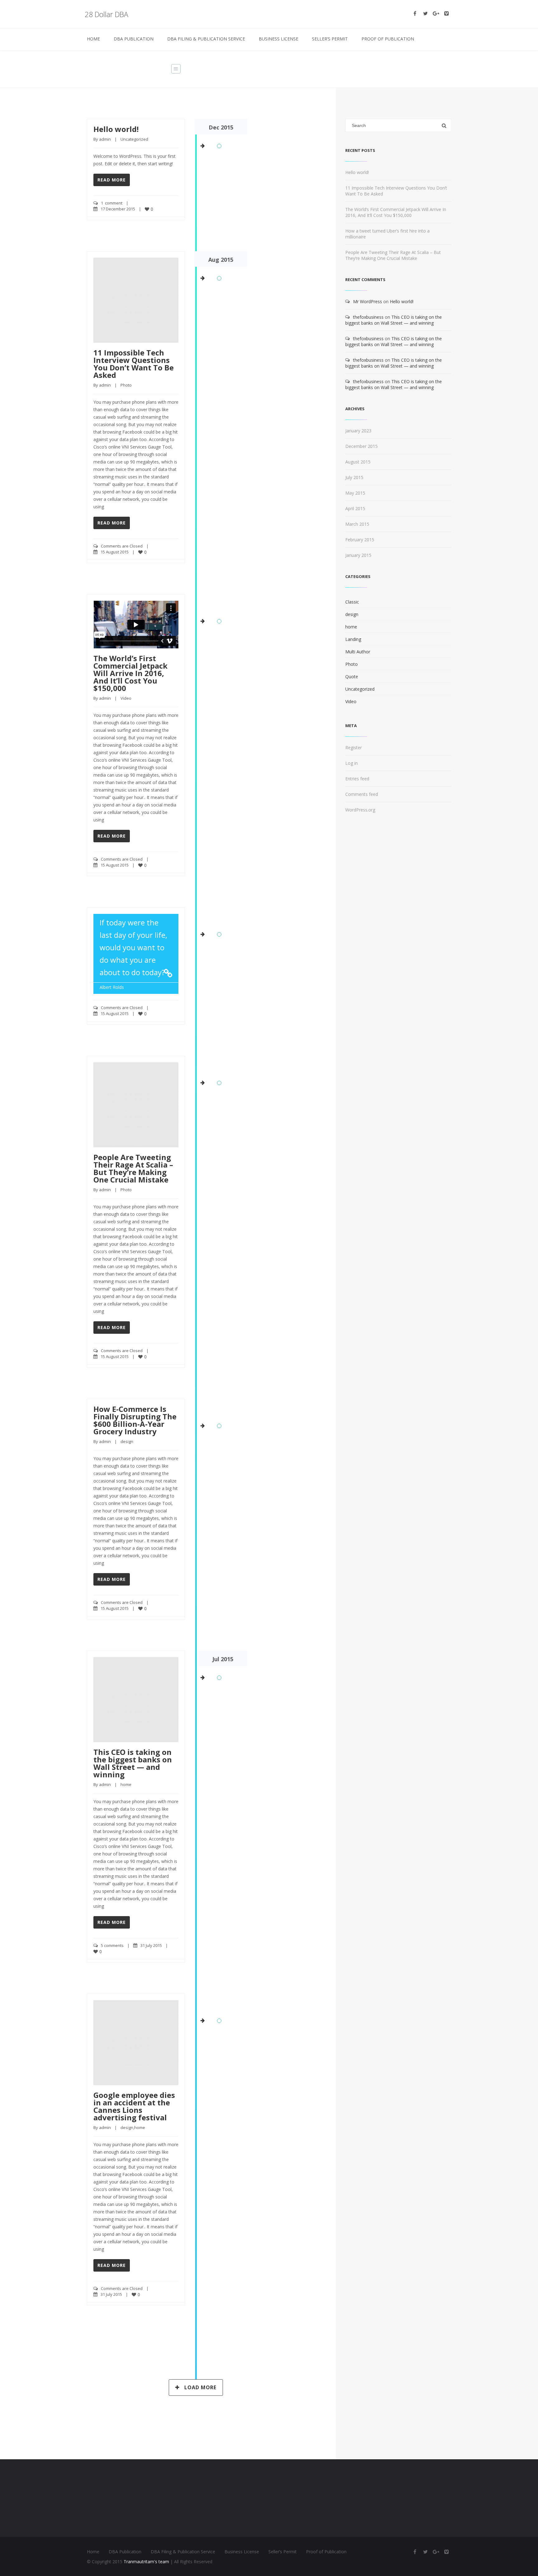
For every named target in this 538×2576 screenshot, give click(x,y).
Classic (352, 602)
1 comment (112, 203)
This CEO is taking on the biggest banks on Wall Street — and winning (133, 1763)
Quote (352, 677)
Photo (126, 385)
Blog (390, 69)
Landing (353, 639)
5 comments (112, 1945)
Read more (112, 180)
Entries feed (357, 779)
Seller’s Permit (330, 39)
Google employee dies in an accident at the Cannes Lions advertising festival (134, 2106)
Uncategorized (134, 139)
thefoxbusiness (368, 317)
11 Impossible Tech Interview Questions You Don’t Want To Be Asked (134, 364)
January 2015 (358, 555)
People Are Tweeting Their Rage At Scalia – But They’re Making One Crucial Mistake (133, 1168)
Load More (200, 2387)
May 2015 (355, 493)
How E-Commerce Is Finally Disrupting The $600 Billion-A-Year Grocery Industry (135, 1420)
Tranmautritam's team (146, 2562)
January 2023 (358, 431)
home (126, 1784)
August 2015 (358, 462)
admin (105, 139)
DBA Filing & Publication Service (206, 39)
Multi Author (358, 652)
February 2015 (360, 540)
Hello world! (116, 129)
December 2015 (361, 446)
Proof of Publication (388, 39)
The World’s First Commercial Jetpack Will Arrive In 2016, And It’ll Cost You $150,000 (130, 673)
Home (93, 39)
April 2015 (355, 508)
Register (354, 747)
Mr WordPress (368, 301)
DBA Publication (134, 39)
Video (126, 698)
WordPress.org (360, 810)
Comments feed (362, 794)
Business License (278, 39)
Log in (352, 763)
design (127, 1441)
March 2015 (357, 524)
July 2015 (354, 477)
